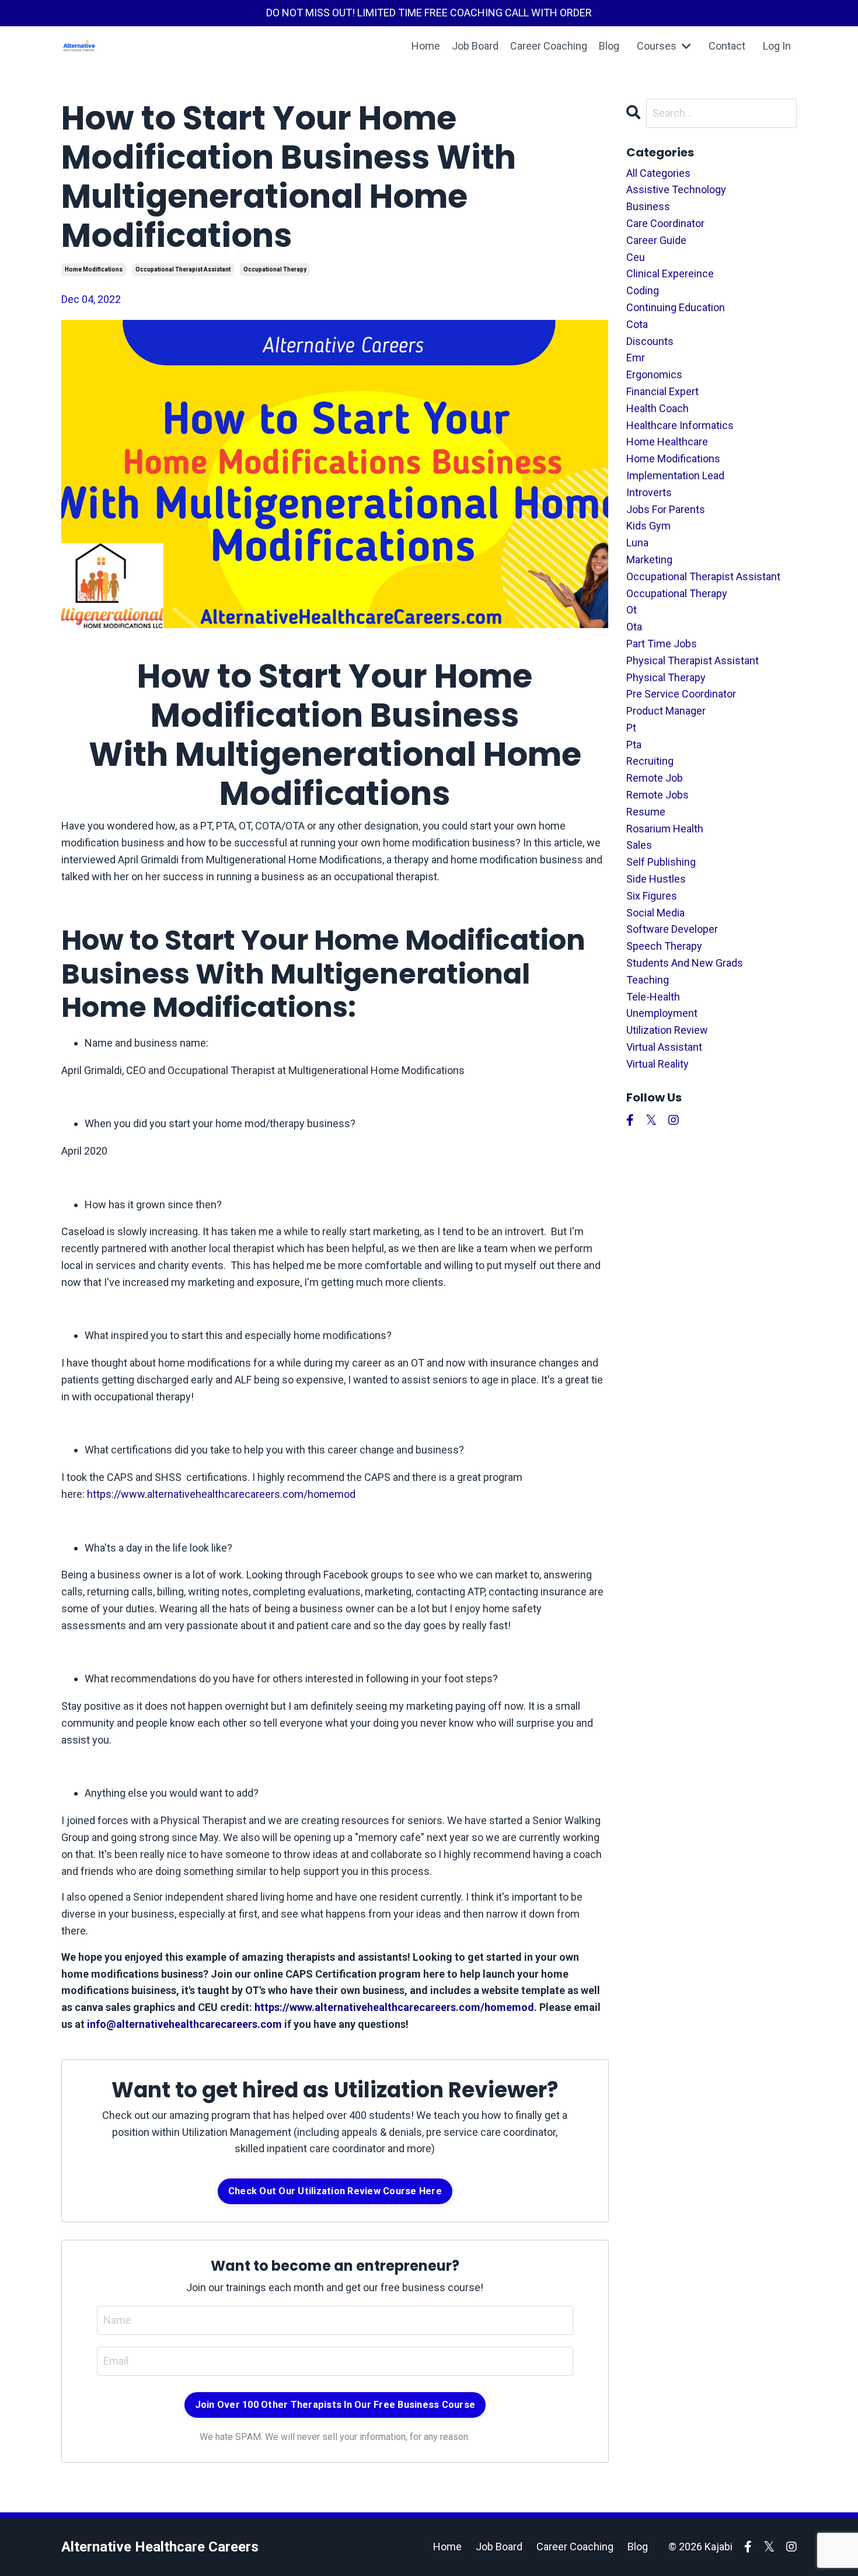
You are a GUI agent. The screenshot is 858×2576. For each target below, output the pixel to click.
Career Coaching (549, 46)
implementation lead (675, 475)
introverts (649, 492)
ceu (636, 257)
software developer (672, 929)
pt (631, 728)
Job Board (475, 46)
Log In (777, 46)
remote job (655, 778)
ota (634, 627)
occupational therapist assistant (183, 269)
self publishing (661, 862)
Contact (727, 46)
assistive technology (676, 189)
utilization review (667, 1030)
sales (639, 845)
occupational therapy (275, 269)
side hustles (656, 879)
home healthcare (667, 442)
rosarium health (665, 829)
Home (426, 46)
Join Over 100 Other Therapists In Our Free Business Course (335, 2405)
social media (655, 913)
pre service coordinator (681, 694)
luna (637, 543)
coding (643, 290)
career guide (656, 240)
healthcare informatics (680, 425)
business (648, 206)
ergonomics (654, 374)
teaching (648, 980)
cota (637, 324)
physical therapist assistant (693, 660)
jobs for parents (666, 509)
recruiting (650, 761)
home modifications (94, 269)
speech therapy (664, 946)
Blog (609, 46)
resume (646, 812)
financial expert (662, 391)
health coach (658, 408)
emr (636, 358)
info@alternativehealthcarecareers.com (184, 2024)
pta (634, 745)
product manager (666, 711)
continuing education (676, 307)
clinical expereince (670, 273)
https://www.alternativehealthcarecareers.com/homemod (221, 1494)
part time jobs (662, 644)
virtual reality (658, 1064)
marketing (649, 560)
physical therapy (666, 677)
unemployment (662, 1013)
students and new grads (685, 963)
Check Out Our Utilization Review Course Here (335, 2191)
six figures (652, 896)
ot (632, 610)
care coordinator (665, 223)
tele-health (653, 997)
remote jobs (658, 795)
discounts (650, 341)
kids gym (648, 526)
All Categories (658, 173)
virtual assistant (664, 1047)
